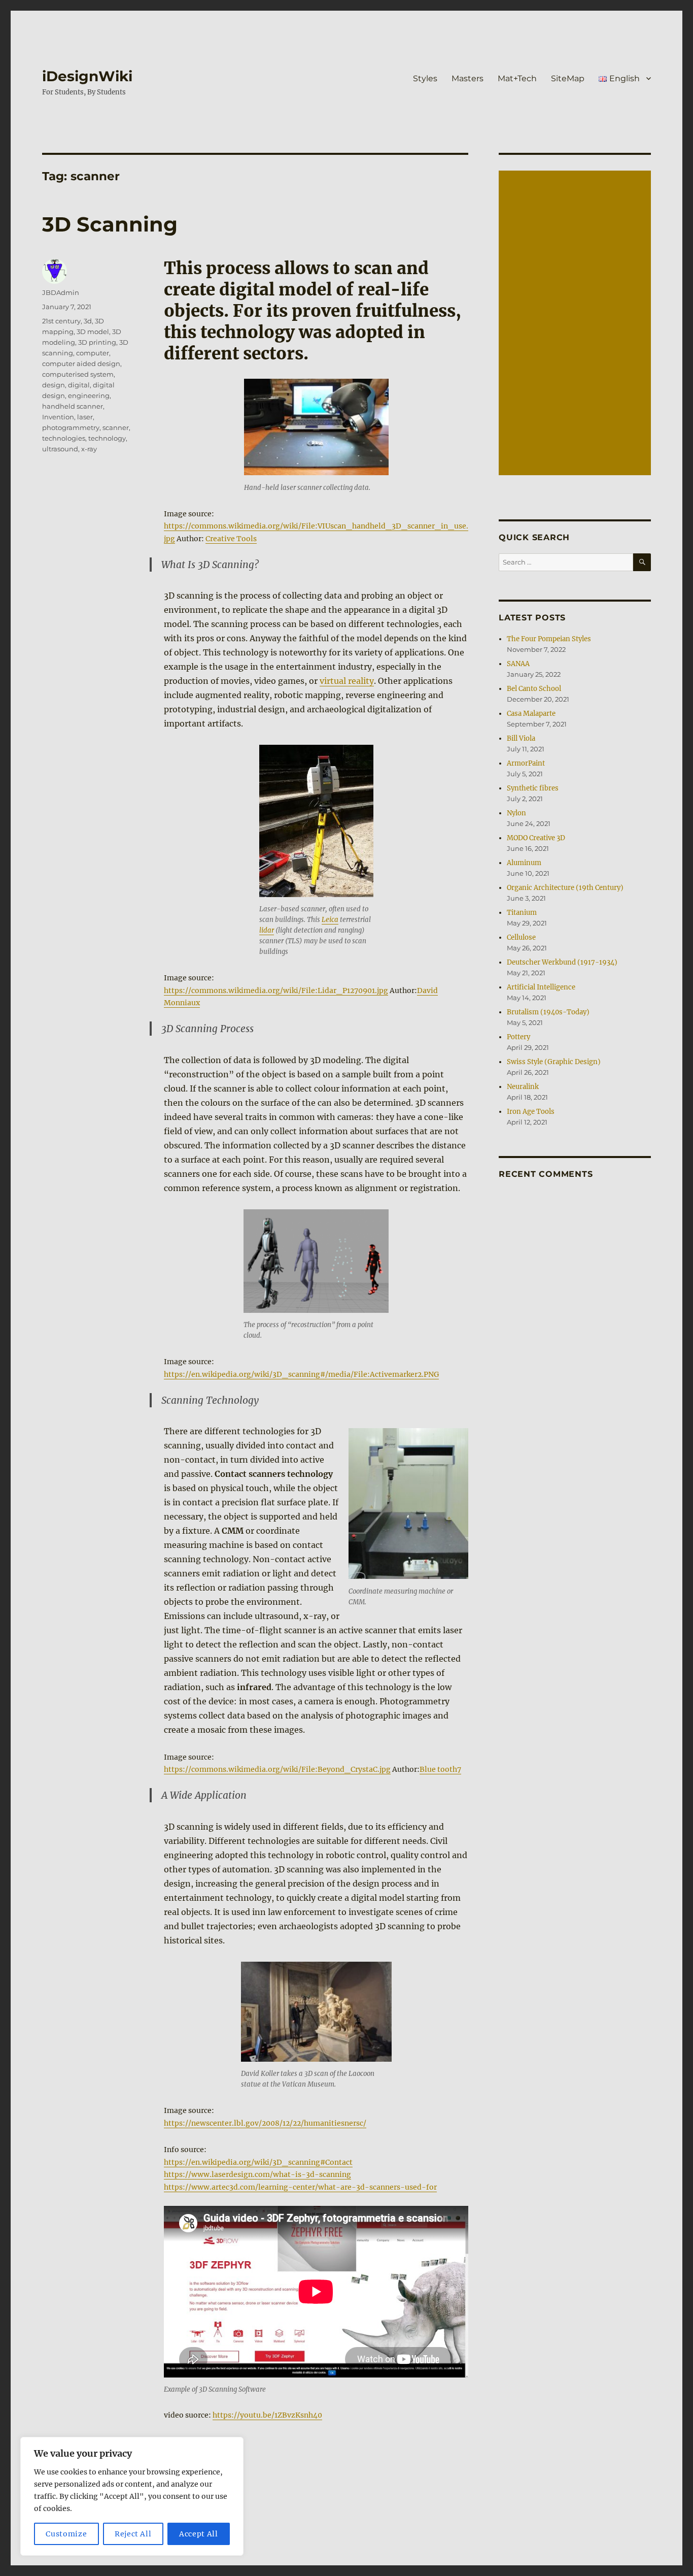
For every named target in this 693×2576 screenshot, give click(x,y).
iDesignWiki (87, 76)
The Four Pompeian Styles (549, 639)
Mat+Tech (517, 78)
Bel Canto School (534, 689)
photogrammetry (71, 427)
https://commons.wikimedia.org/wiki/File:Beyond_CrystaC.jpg (277, 1769)
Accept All (199, 2534)
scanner (116, 427)
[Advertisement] (576, 324)
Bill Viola (521, 738)
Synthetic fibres (533, 788)
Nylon (516, 813)
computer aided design (81, 364)
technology (107, 438)
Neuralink (523, 1087)
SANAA (518, 664)
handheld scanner (73, 406)
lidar (267, 930)
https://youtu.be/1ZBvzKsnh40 (267, 2415)
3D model (93, 332)
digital (79, 385)
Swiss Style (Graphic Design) (554, 1062)
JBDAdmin (61, 292)
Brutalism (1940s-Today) (548, 1012)
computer (93, 353)
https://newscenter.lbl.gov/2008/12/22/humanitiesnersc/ (265, 2123)
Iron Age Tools (531, 1112)
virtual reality (347, 681)
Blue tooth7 (440, 1769)
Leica (330, 920)
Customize (66, 2534)
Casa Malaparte (531, 714)
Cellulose (521, 937)
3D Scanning (110, 224)
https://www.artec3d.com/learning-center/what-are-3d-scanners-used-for (300, 2187)
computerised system (78, 374)
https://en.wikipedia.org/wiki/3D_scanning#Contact (258, 2162)
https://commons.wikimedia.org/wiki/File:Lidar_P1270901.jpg (276, 990)
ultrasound (60, 449)
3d (88, 321)
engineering (89, 395)
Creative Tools (231, 539)
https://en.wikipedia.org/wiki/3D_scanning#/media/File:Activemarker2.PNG (301, 1374)
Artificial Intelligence (541, 987)
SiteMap (568, 78)
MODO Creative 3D (536, 838)
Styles (425, 78)
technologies (64, 438)
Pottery (518, 1037)
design (54, 385)
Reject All (133, 2534)
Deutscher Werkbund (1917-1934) (562, 962)
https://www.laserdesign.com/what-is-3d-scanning (257, 2174)
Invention (58, 417)
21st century (61, 321)
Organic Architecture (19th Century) (565, 888)
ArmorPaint (526, 763)
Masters (467, 78)
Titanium (522, 913)
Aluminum (524, 863)
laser (85, 417)
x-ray (89, 449)
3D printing (97, 342)
